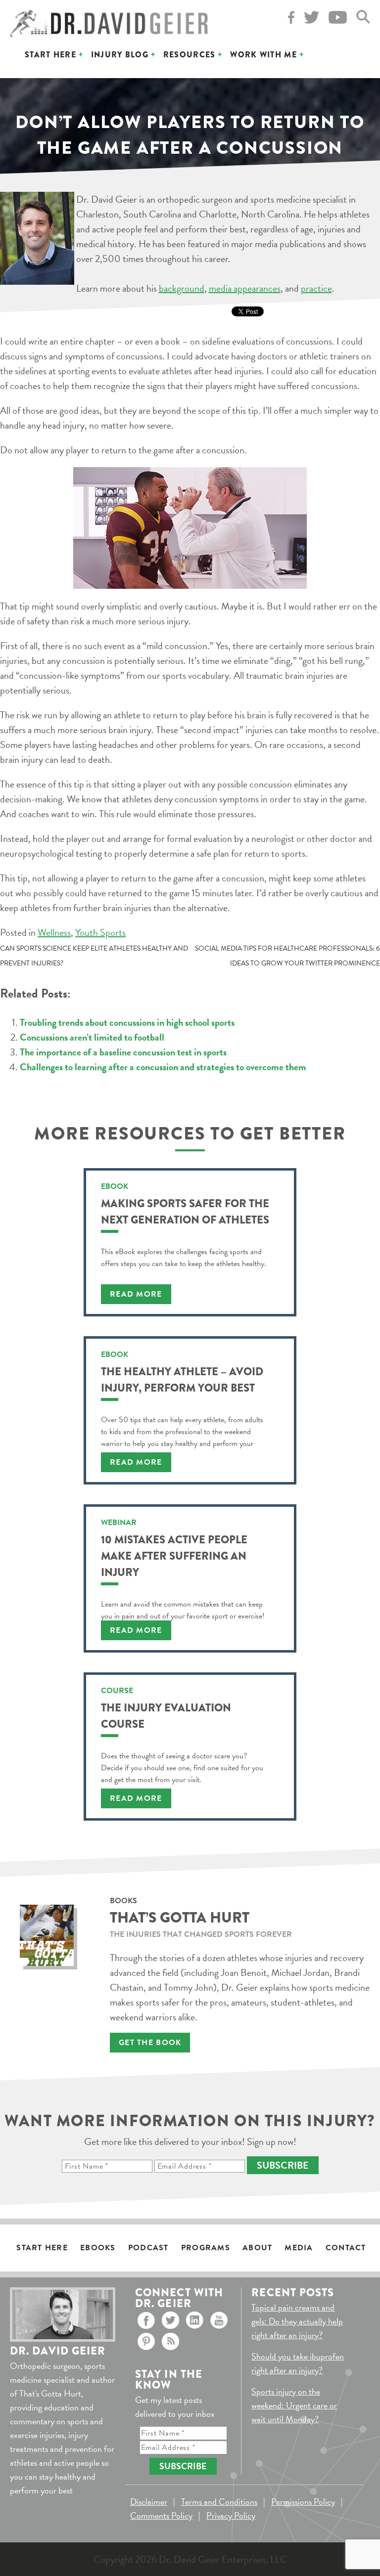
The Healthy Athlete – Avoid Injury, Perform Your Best (182, 1380)
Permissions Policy (303, 2502)
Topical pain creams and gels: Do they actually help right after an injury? (297, 2321)
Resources (190, 55)
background (182, 288)
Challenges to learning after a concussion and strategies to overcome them (163, 1067)
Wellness (54, 932)
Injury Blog (120, 55)
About (257, 2248)
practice (316, 288)
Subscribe (283, 2165)
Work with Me (263, 55)
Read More (136, 1294)
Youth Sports (100, 932)
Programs (206, 2248)
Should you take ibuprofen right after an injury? (298, 2363)
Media (299, 2248)
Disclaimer (149, 2502)
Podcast (148, 2248)
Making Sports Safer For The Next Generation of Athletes (185, 1212)
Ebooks (98, 2248)
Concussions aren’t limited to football (92, 1037)
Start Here (50, 55)
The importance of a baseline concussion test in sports (123, 1052)
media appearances (245, 288)
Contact (346, 2248)
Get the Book (150, 2043)
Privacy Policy (231, 2515)
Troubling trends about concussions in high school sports (127, 1022)
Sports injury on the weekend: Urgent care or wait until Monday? (294, 2405)
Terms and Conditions (219, 2502)
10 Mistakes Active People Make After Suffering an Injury (174, 1556)
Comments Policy (161, 2515)
